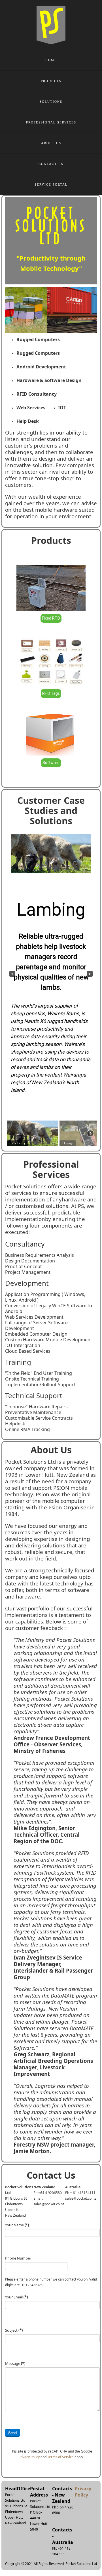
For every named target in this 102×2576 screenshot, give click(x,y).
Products (51, 81)
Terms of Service (60, 2457)
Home (51, 60)
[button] (12, 974)
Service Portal (51, 184)
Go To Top (79, 2542)
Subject (14, 2330)
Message (15, 2363)
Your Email (16, 2297)
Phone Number (18, 2258)
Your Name (17, 2225)
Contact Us (51, 164)
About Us (51, 143)
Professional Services (51, 122)
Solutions (51, 102)
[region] (51, 988)
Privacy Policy (29, 2457)
